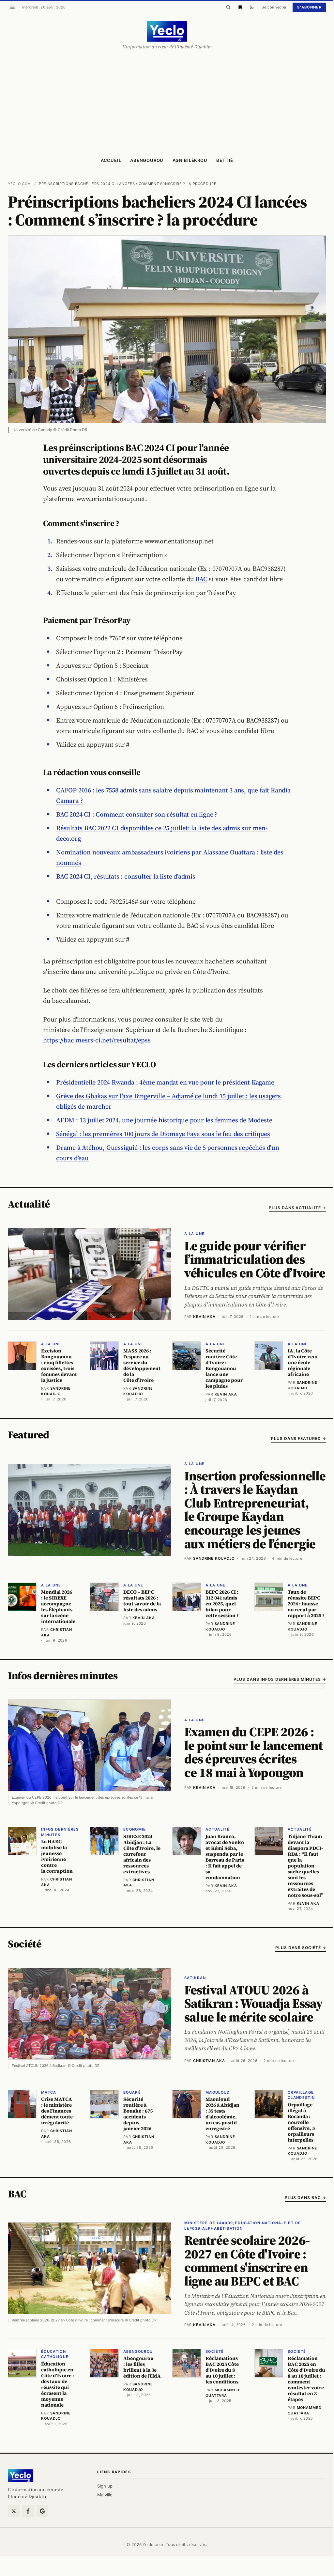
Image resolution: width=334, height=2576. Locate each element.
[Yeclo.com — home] (167, 31)
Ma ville (105, 2495)
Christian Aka (209, 2061)
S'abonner (309, 7)
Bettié (225, 160)
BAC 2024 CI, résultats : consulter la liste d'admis (126, 876)
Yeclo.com (19, 184)
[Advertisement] (167, 103)
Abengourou (147, 160)
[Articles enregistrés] (240, 7)
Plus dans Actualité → (297, 1208)
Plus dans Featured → (299, 1438)
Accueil (111, 160)
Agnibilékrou (190, 160)
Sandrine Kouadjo (214, 1558)
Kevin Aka (204, 1317)
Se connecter (274, 7)
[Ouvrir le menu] (12, 7)
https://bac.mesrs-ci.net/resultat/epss (97, 1040)
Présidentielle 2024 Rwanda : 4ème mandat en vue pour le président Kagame (165, 1082)
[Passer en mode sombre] (252, 7)
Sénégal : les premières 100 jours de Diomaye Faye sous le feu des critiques (163, 1134)
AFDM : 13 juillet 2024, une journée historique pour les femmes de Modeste (164, 1120)
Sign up (105, 2486)
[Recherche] (228, 7)
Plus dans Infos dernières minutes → (280, 1679)
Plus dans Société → (301, 1948)
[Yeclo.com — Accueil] (20, 2476)
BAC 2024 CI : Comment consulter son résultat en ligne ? (137, 814)
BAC (201, 579)
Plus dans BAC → (305, 2198)
